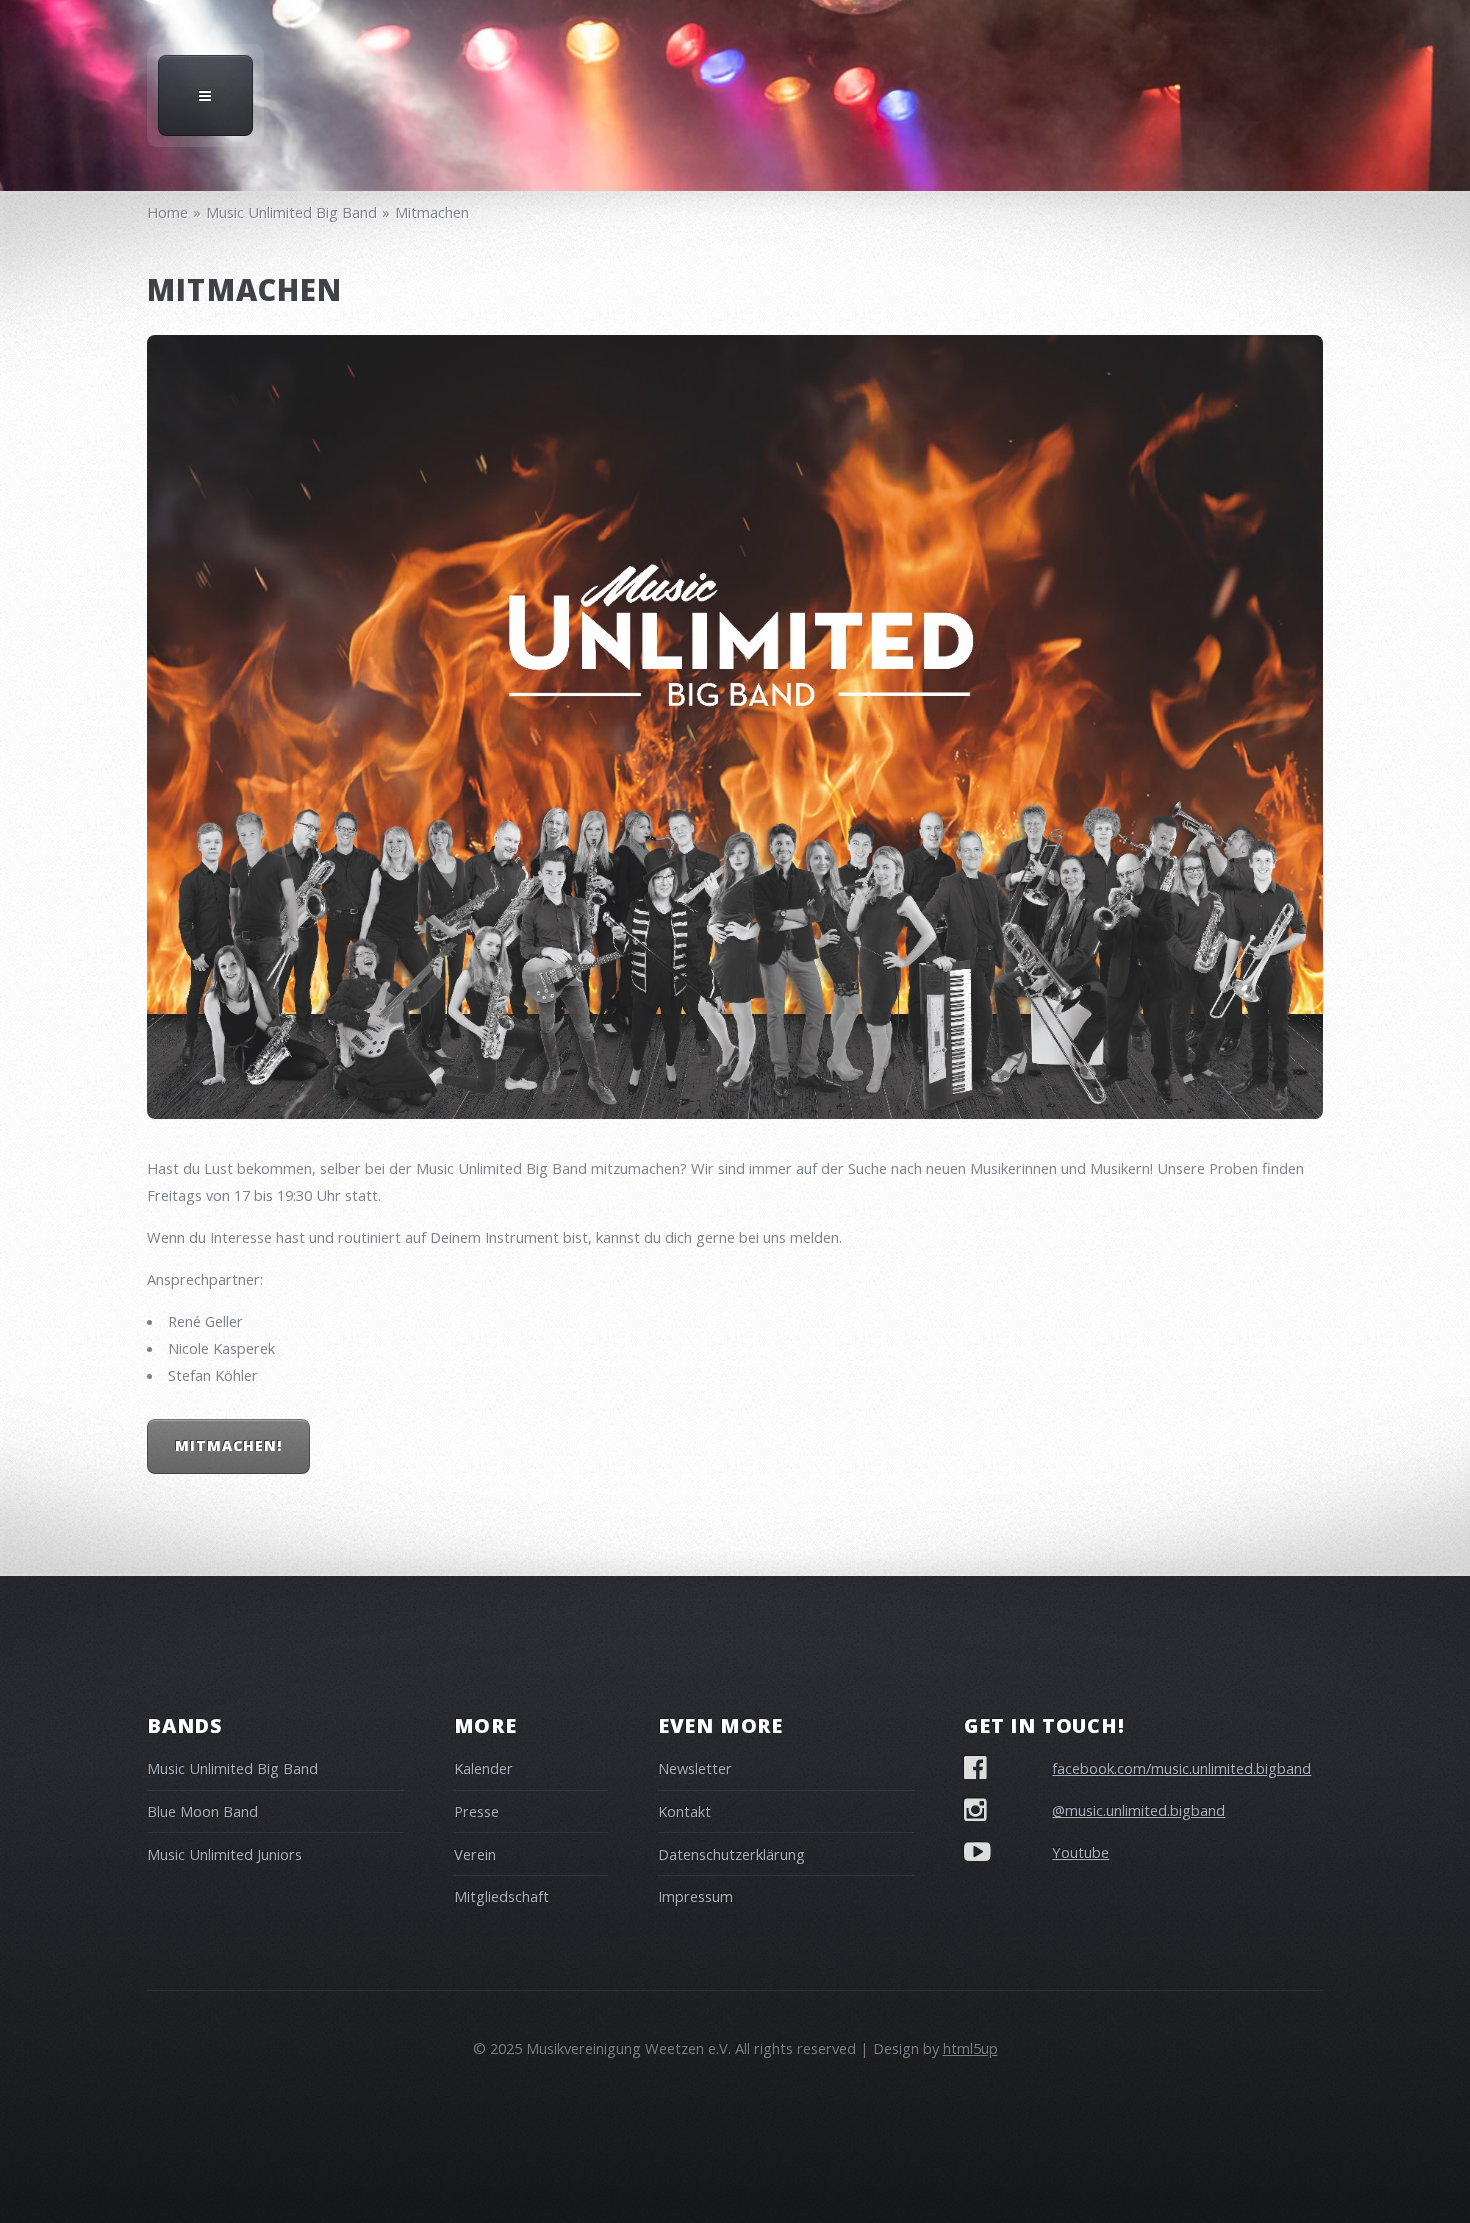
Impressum (695, 1896)
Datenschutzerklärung (731, 1854)
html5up (970, 2048)
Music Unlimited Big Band (232, 1768)
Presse (476, 1811)
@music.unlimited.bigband (1138, 1810)
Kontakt (684, 1811)
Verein (475, 1854)
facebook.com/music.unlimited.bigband (1181, 1768)
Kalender (483, 1768)
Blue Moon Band (202, 1811)
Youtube (1080, 1852)
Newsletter (695, 1768)
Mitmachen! (228, 1445)
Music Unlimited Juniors (224, 1854)
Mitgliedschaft (501, 1896)
